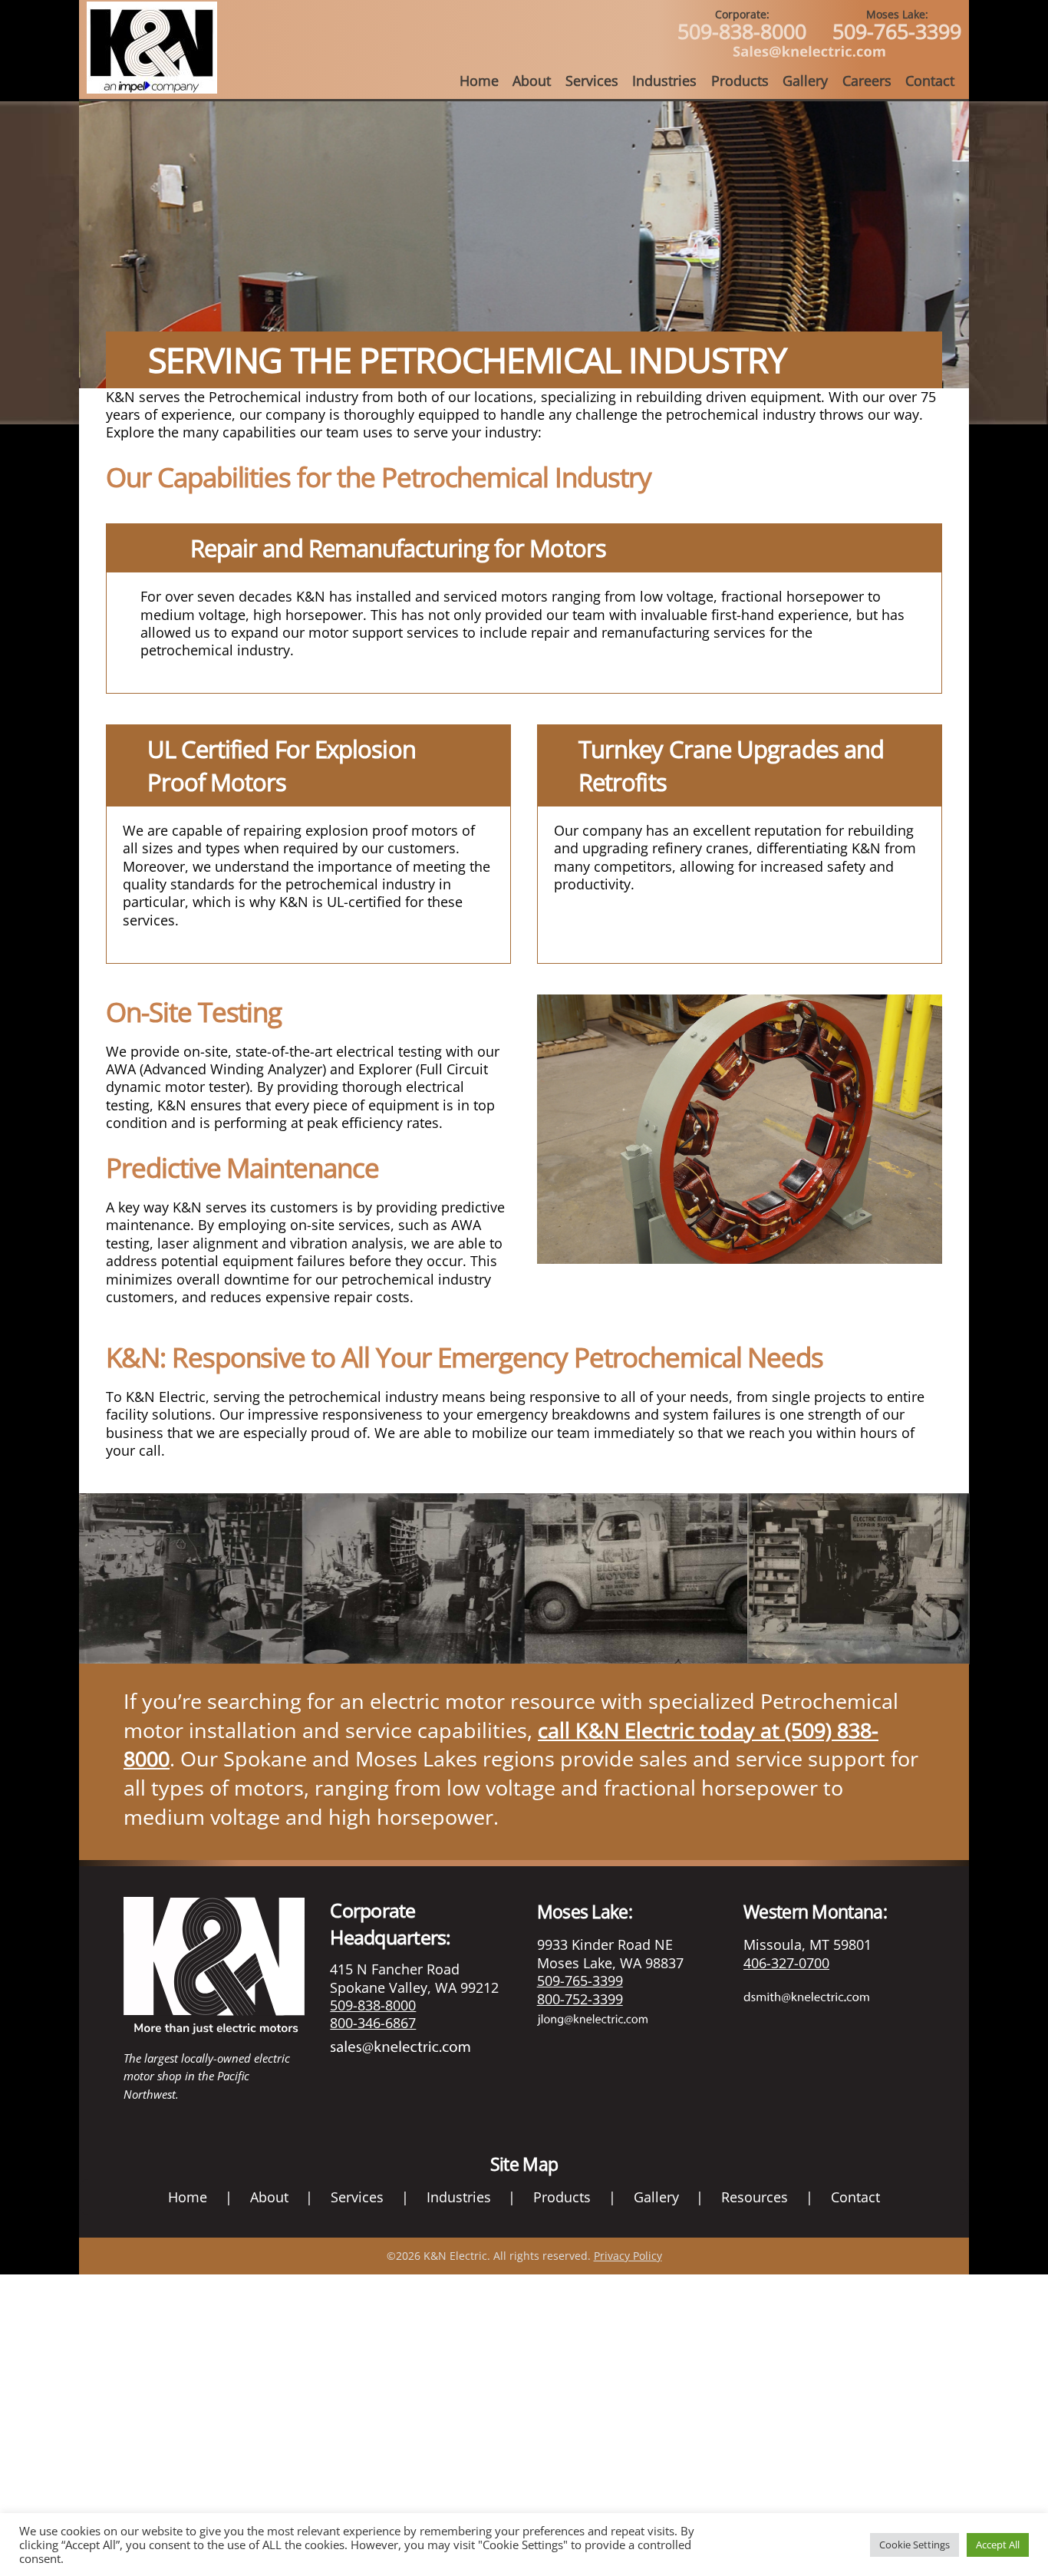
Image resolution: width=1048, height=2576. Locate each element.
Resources (755, 2197)
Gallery (805, 81)
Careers (867, 81)
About (532, 81)
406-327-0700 (786, 1963)
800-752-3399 (580, 1999)
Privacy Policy (628, 2256)
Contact (930, 81)
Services (592, 81)
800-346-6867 (373, 2023)
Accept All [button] (998, 2545)
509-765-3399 (897, 26)
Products (740, 81)
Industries (664, 81)
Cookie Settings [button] (915, 2545)
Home (479, 81)
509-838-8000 (742, 26)
